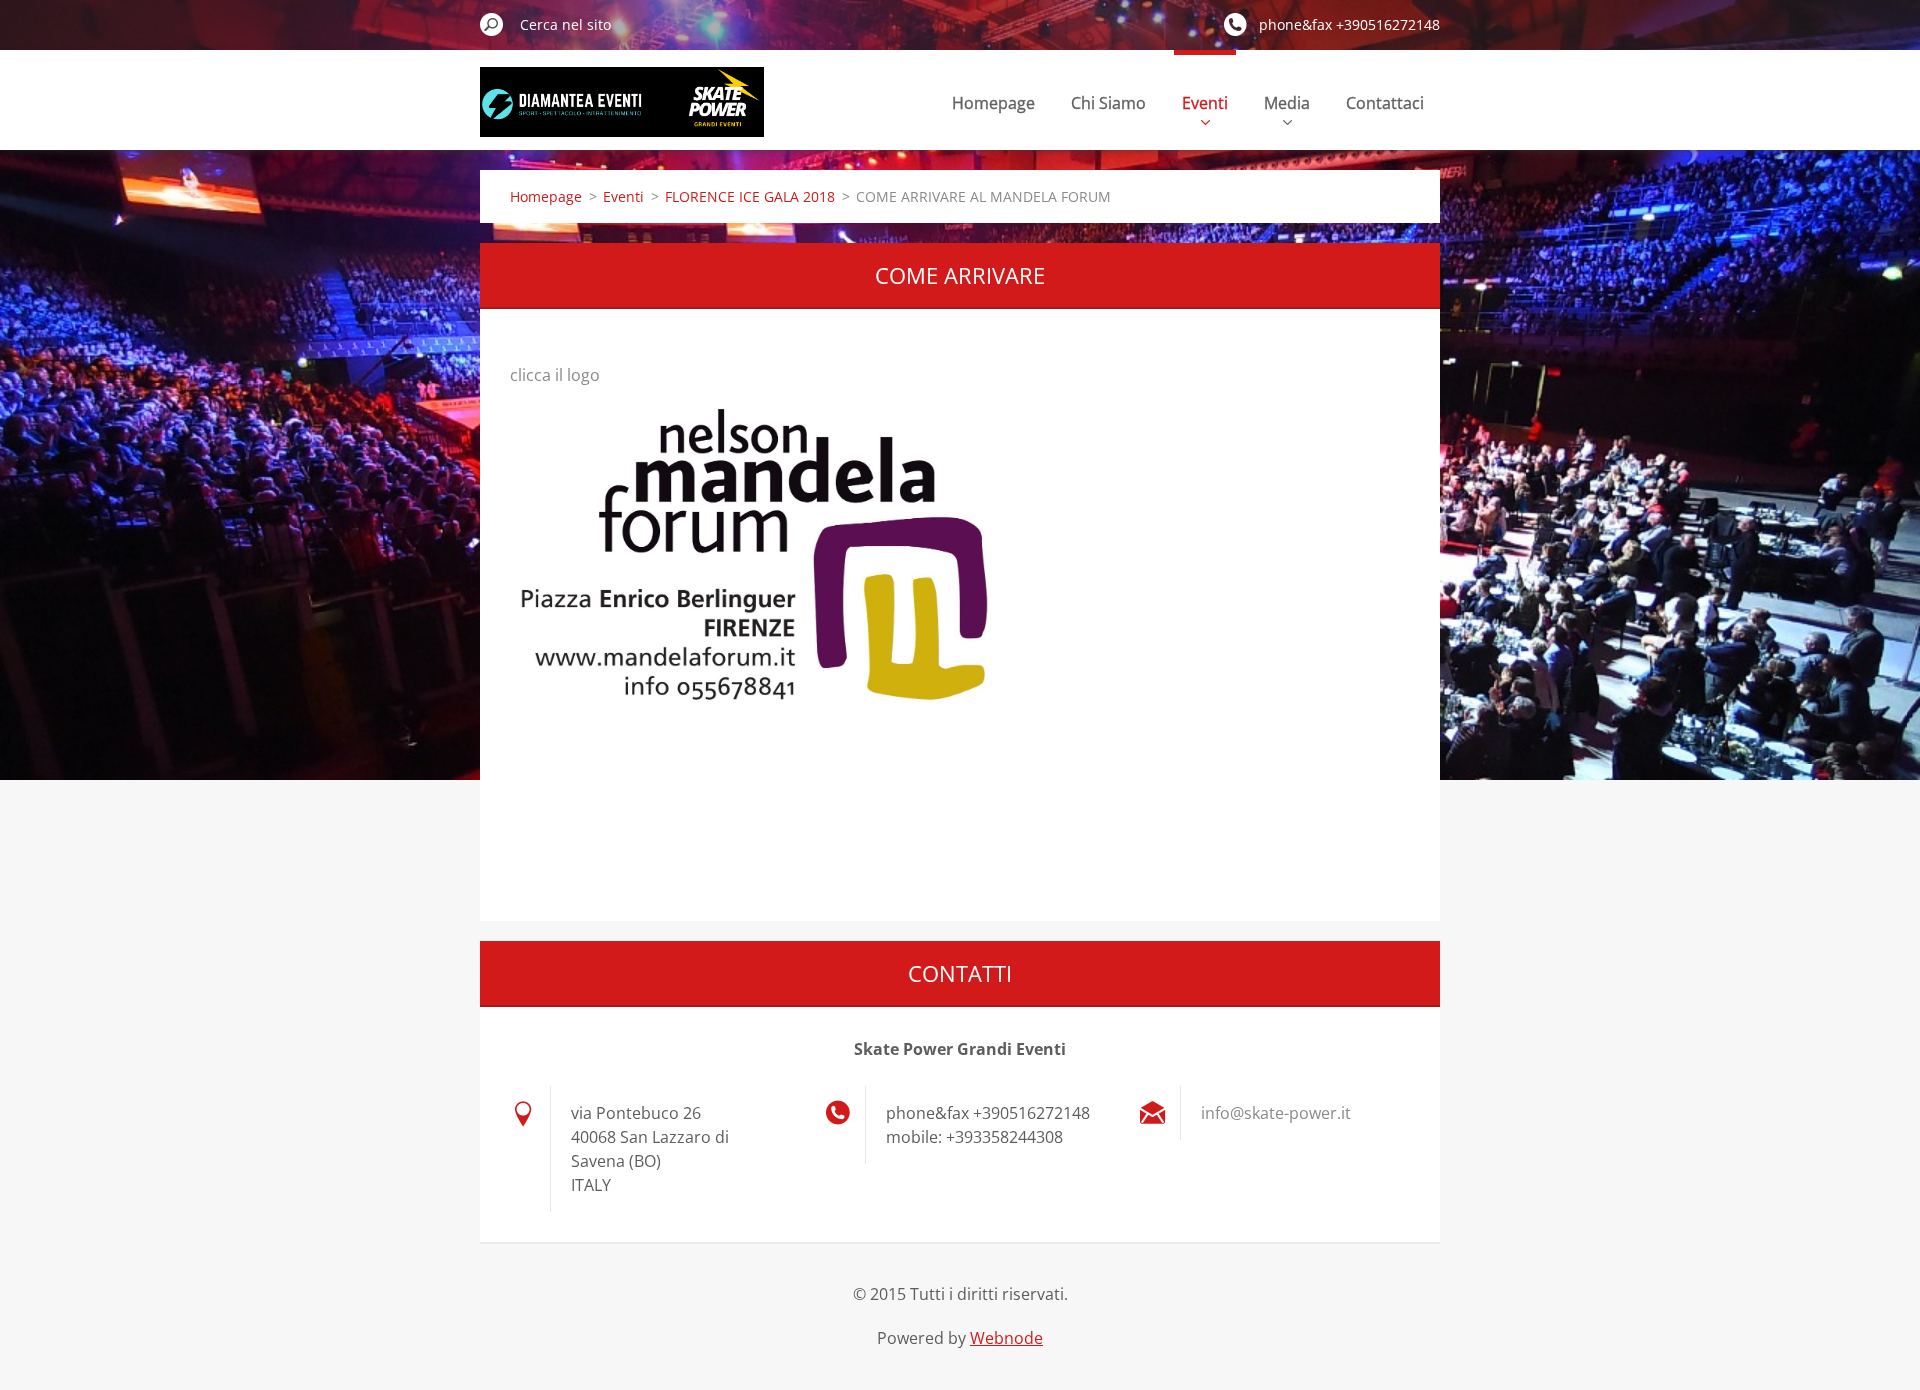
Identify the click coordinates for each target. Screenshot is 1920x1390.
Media (1287, 103)
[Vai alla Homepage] (622, 113)
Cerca (492, 24)
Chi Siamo (1108, 103)
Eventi (1205, 103)
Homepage (993, 103)
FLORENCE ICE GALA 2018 (750, 196)
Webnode (1006, 1338)
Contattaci (1385, 103)
